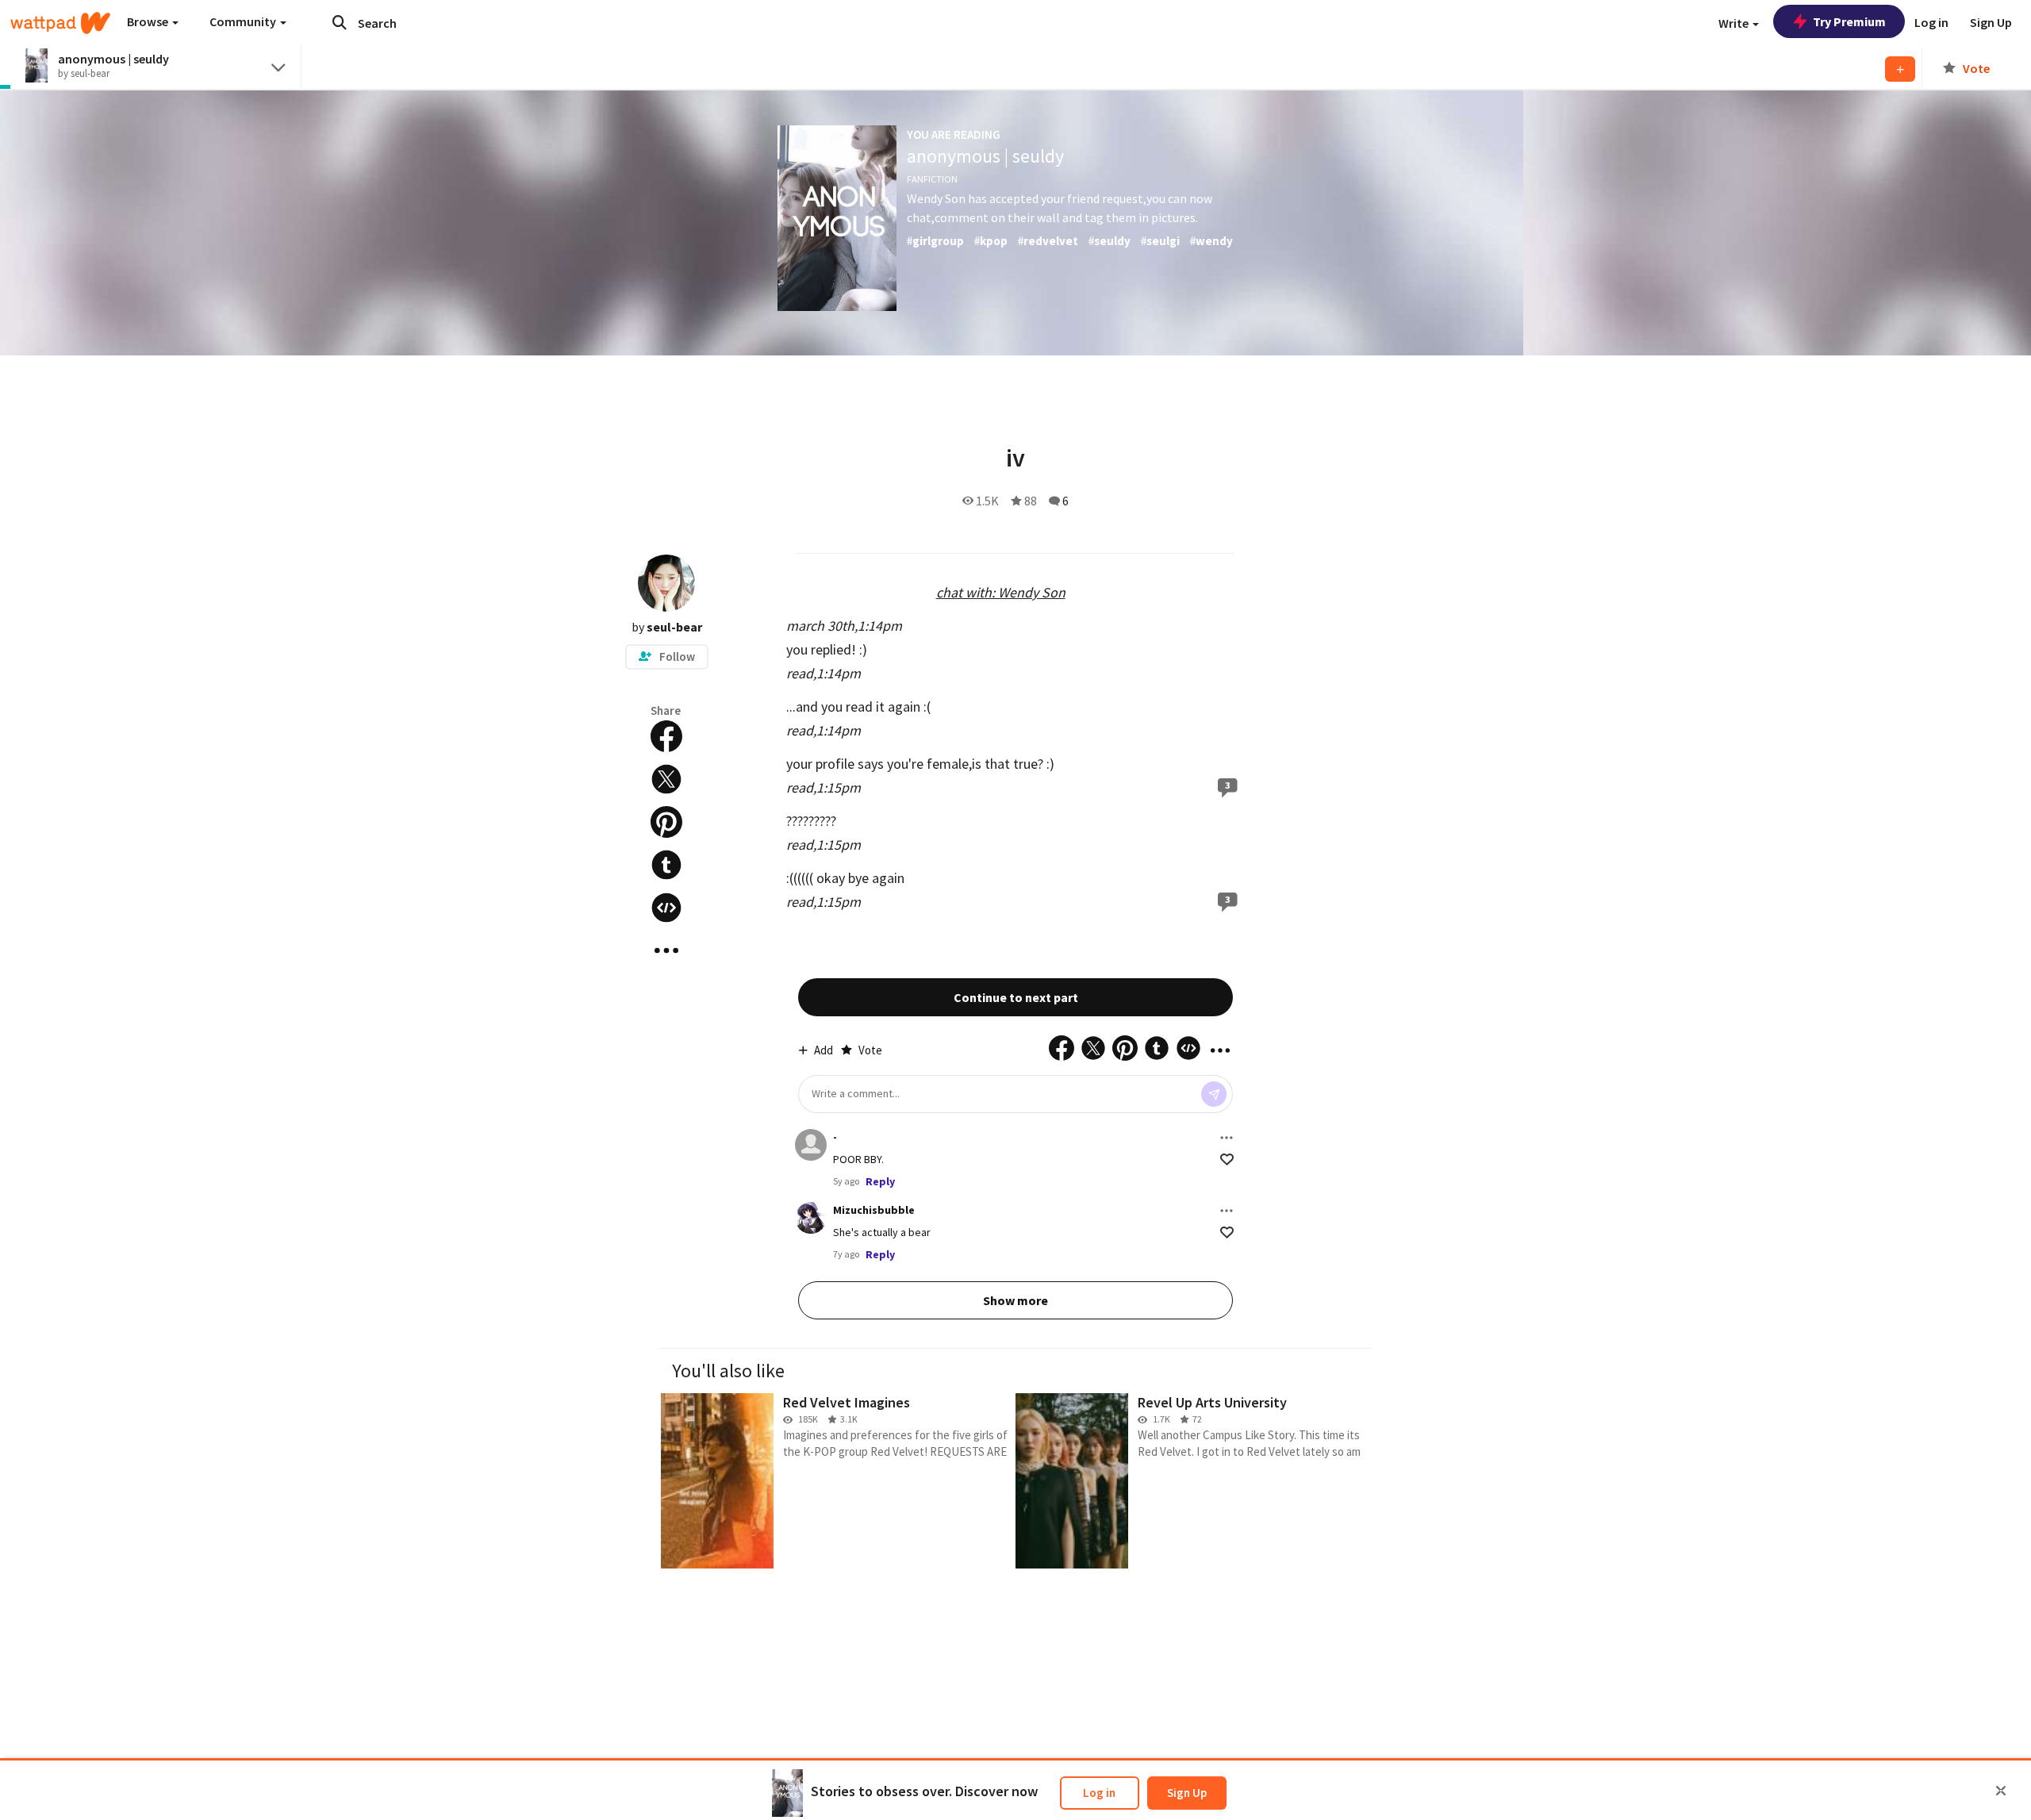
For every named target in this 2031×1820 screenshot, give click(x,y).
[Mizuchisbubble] (811, 1218)
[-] (811, 1145)
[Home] (60, 23)
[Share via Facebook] (666, 736)
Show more (1015, 1300)
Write (1735, 23)
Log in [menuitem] (1931, 22)
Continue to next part (1016, 997)
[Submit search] (340, 22)
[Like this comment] (1227, 1160)
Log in (1099, 1793)
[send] (1214, 1094)
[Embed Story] (666, 908)
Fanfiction (932, 179)
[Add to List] (1900, 69)
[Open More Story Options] (666, 950)
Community (244, 21)
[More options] (1227, 1138)
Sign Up (1187, 1793)
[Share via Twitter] (666, 779)
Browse (149, 21)
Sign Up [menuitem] (1991, 22)
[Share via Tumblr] (666, 865)
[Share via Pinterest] (666, 822)
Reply (880, 1181)
